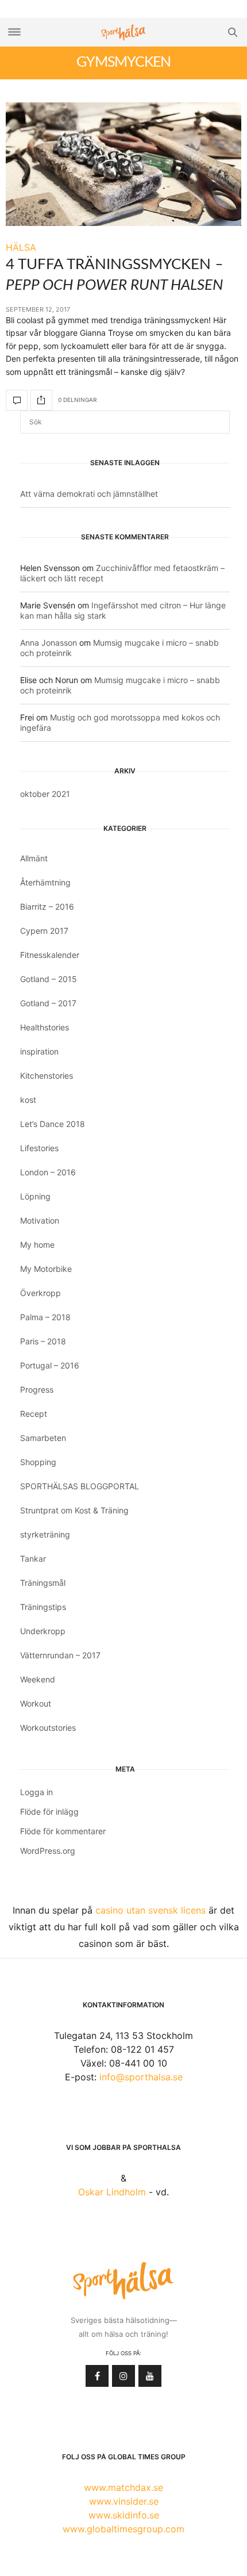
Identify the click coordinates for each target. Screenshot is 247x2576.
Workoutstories (48, 1728)
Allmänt (34, 858)
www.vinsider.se (124, 2501)
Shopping (38, 1462)
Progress (37, 1389)
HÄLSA (21, 247)
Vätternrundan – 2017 (60, 1655)
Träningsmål (43, 1583)
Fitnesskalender (50, 955)
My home (37, 1245)
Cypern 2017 (44, 931)
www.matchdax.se (123, 2487)
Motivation (40, 1220)
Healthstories (45, 1027)
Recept (34, 1414)
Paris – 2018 (43, 1341)
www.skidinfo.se (124, 2515)
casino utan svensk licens (150, 1910)
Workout (36, 1703)
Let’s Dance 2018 (53, 1124)
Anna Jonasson (49, 643)
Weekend (38, 1679)
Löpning (35, 1196)
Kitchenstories (47, 1076)
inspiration (39, 1051)
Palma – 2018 (45, 1317)
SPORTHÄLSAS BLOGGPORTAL (80, 1486)
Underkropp (43, 1631)
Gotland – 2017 (48, 1003)
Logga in (36, 1792)
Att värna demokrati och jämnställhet (89, 494)
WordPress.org (48, 1851)
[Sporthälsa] (123, 32)
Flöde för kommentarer (63, 1831)
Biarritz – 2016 (47, 906)
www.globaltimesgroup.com (123, 2529)
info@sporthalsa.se (141, 2077)
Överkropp (40, 1293)
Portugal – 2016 (50, 1365)
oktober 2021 (45, 794)
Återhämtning (45, 882)
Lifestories (39, 1148)
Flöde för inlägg (49, 1812)
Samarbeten (43, 1438)
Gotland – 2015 (49, 979)
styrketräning (45, 1534)
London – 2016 (48, 1172)
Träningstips (43, 1607)
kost (28, 1100)
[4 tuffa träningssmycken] (123, 164)
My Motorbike (46, 1269)
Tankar (33, 1559)
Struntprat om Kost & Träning (74, 1510)
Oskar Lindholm (112, 2192)
